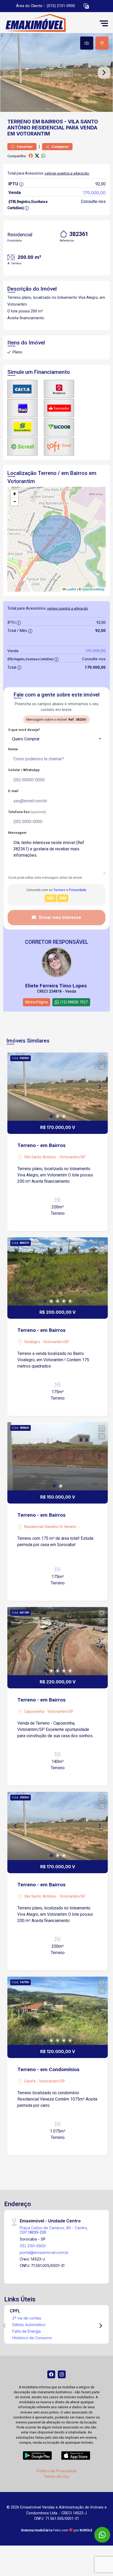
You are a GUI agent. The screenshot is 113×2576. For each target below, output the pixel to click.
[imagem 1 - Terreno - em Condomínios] (58, 2011)
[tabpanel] (56, 72)
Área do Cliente (29, 6)
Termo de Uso (56, 2476)
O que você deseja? (24, 730)
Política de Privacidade (57, 2471)
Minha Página (37, 1002)
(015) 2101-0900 (61, 6)
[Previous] (16, 1087)
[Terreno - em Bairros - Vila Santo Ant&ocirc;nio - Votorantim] (43, 23)
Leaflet (71, 589)
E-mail (13, 791)
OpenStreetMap (93, 589)
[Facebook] (51, 2374)
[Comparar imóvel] (102, 1067)
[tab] (87, 43)
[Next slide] (104, 72)
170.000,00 (94, 193)
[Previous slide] (9, 72)
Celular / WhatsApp (24, 770)
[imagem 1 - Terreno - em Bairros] (58, 1087)
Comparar (60, 147)
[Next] (99, 1087)
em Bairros (48, 122)
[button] (86, 6)
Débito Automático (29, 2325)
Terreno (19, 122)
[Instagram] (62, 2374)
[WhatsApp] (102, 2535)
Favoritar (24, 147)
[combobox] (56, 739)
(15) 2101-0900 (33, 2246)
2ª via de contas (27, 2318)
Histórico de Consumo (32, 2338)
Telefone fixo (27, 812)
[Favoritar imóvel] (102, 1059)
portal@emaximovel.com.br (44, 2252)
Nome (13, 749)
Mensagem (17, 833)
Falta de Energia (27, 2331)
